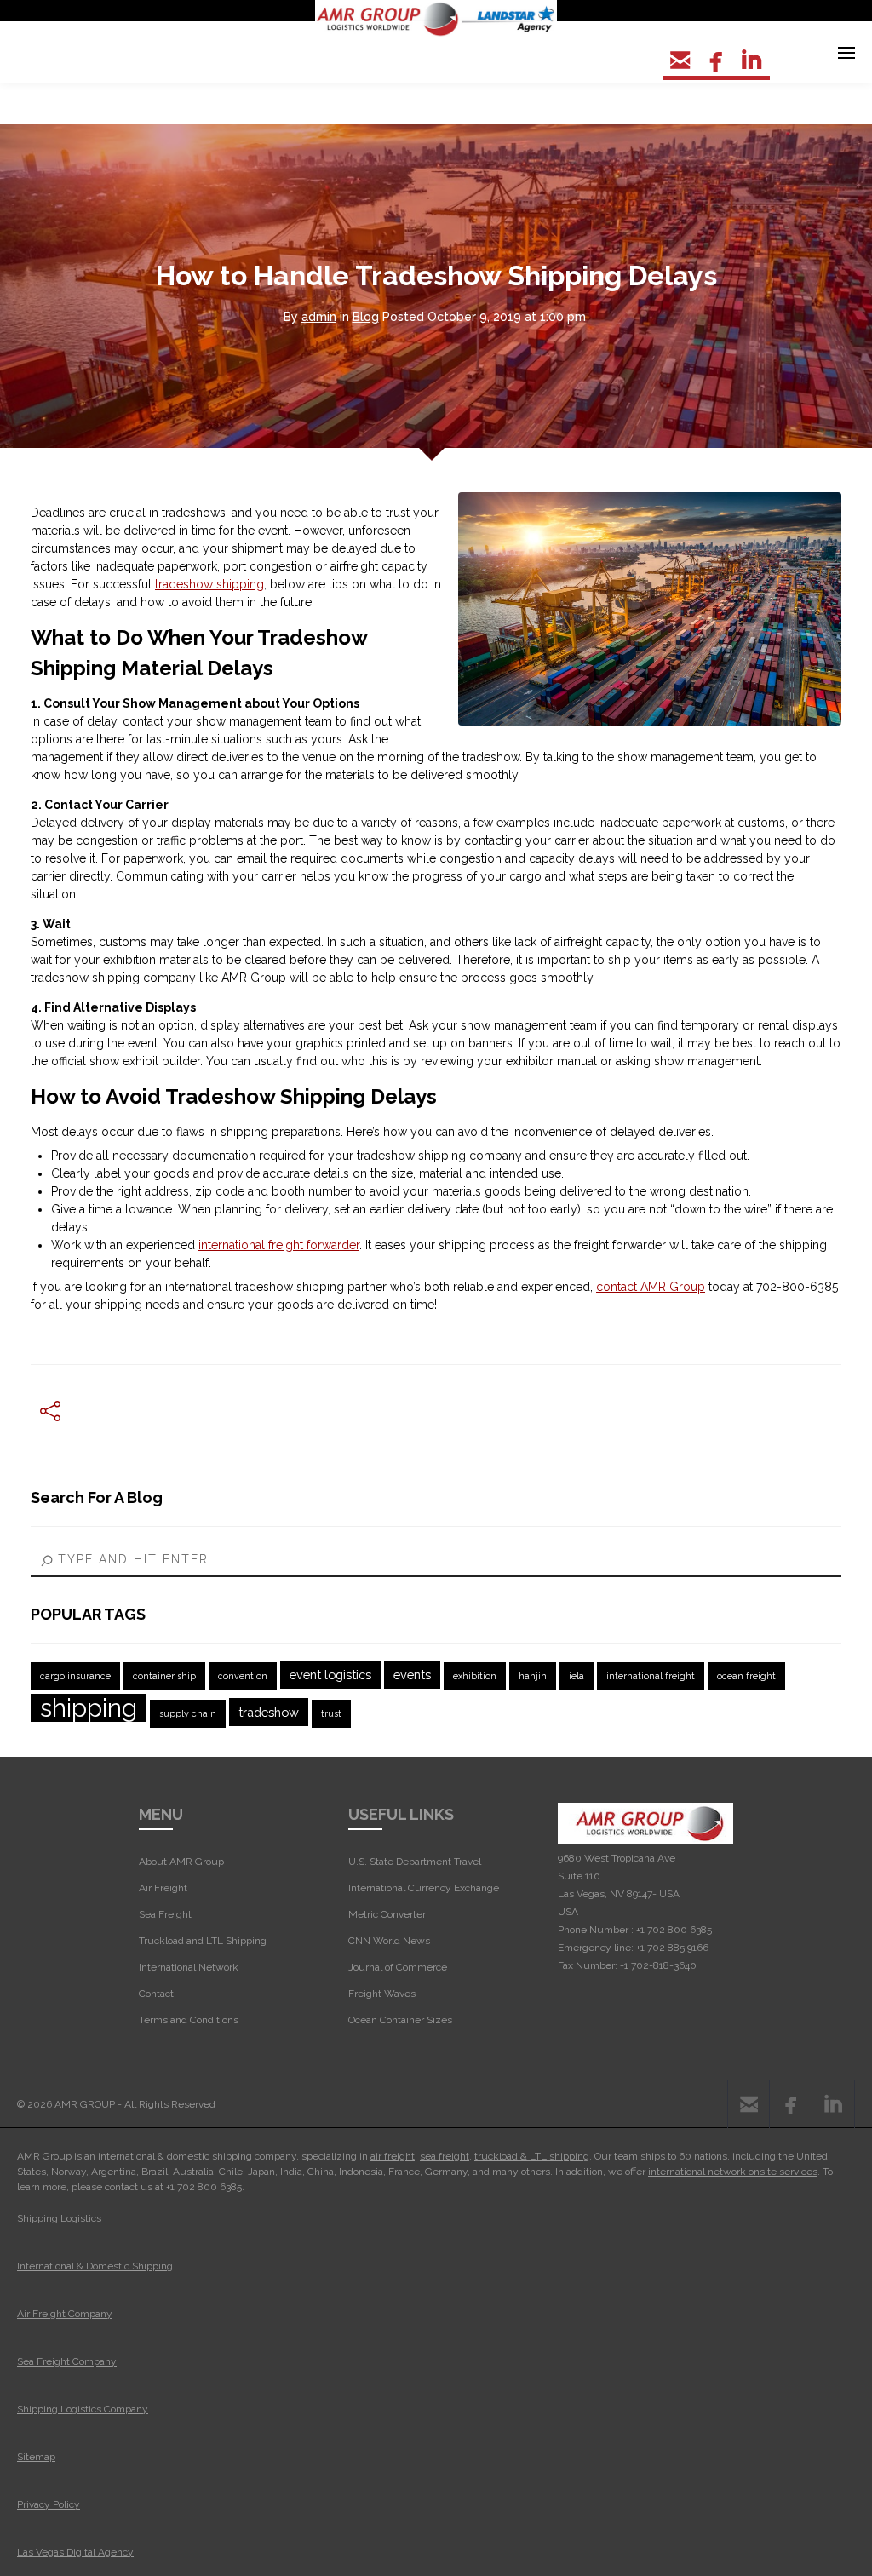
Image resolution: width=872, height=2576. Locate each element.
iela (577, 1676)
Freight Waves (382, 1994)
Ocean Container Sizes (400, 2020)
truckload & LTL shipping (532, 2156)
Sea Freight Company (67, 2361)
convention (243, 1676)
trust (331, 1713)
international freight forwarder (279, 1245)
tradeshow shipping (209, 584)
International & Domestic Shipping (95, 2266)
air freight (393, 2156)
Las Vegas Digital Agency (75, 2552)
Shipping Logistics (59, 2218)
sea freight (445, 2156)
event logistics (330, 1675)
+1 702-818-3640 (658, 1965)
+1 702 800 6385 (674, 1930)
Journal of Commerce (398, 1967)
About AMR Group (181, 1862)
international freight (651, 1676)
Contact (156, 1994)
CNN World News (389, 1941)
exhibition (475, 1676)
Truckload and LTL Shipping (203, 1941)
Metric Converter (387, 1914)
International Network (189, 1967)
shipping (89, 1708)
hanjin (533, 1676)
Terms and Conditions (189, 2020)
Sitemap (36, 2457)
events (412, 1675)
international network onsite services (733, 2172)
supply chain (188, 1713)
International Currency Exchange (424, 1888)
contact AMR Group (651, 1287)
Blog (366, 317)
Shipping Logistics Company (83, 2409)
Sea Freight (165, 1914)
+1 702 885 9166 (672, 1948)
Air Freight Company (65, 2314)
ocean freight (746, 1676)
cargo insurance (75, 1676)
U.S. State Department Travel (415, 1862)
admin (319, 317)
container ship (164, 1676)
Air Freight (163, 1888)
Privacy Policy (49, 2504)
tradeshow (269, 1712)
